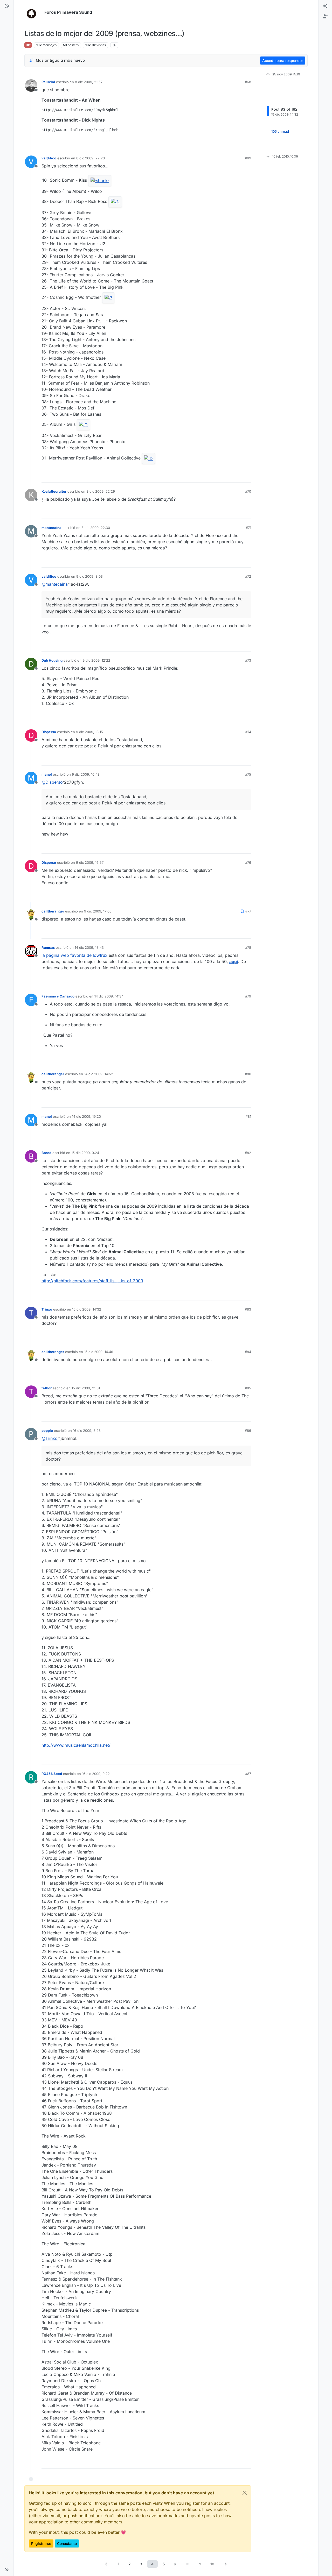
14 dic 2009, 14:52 (99, 1074)
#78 (248, 947)
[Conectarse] (325, 6)
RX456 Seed (52, 1774)
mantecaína (51, 528)
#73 (248, 660)
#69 (248, 158)
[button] (7, 2570)
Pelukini (48, 82)
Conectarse (67, 2543)
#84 (248, 1352)
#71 (248, 528)
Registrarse (41, 2543)
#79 (248, 996)
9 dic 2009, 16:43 (86, 774)
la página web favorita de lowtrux (74, 955)
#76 (248, 862)
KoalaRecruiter (54, 491)
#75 (248, 774)
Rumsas (48, 947)
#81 (248, 1116)
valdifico (49, 158)
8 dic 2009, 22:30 (96, 528)
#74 (248, 732)
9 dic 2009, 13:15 (89, 732)
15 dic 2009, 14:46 (99, 1352)
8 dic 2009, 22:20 (91, 158)
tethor (47, 1388)
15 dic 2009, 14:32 (87, 1309)
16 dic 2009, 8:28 (87, 1431)
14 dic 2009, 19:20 (86, 1116)
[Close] (245, 2493)
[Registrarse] (325, 17)
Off (28, 45)
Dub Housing (52, 660)
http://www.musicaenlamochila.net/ (76, 1745)
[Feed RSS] (114, 45)
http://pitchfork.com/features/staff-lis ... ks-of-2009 (92, 1281)
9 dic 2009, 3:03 (89, 576)
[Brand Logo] (33, 12)
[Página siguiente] (226, 2564)
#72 (248, 576)
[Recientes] (7, 6)
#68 (248, 82)
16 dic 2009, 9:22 (96, 1774)
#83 (248, 1309)
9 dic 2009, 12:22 (96, 660)
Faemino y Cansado (58, 996)
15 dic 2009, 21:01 (86, 1388)
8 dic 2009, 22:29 (101, 491)
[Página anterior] (107, 2564)
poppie (47, 1431)
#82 (248, 1153)
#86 (248, 1431)
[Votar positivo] (218, 143)
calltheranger (53, 911)
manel (47, 774)
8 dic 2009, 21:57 (89, 82)
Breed (46, 1153)
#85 (248, 1388)
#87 (248, 1774)
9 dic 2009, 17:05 (98, 911)
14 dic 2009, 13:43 (89, 947)
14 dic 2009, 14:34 (109, 996)
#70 (248, 491)
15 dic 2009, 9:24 (85, 1153)
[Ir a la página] (188, 2564)
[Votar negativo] (236, 143)
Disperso (49, 732)
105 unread (280, 131)
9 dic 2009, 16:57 (90, 862)
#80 (248, 1074)
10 (212, 2564)
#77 (248, 911)
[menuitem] (325, 6)
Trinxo (47, 1309)
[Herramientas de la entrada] (247, 143)
